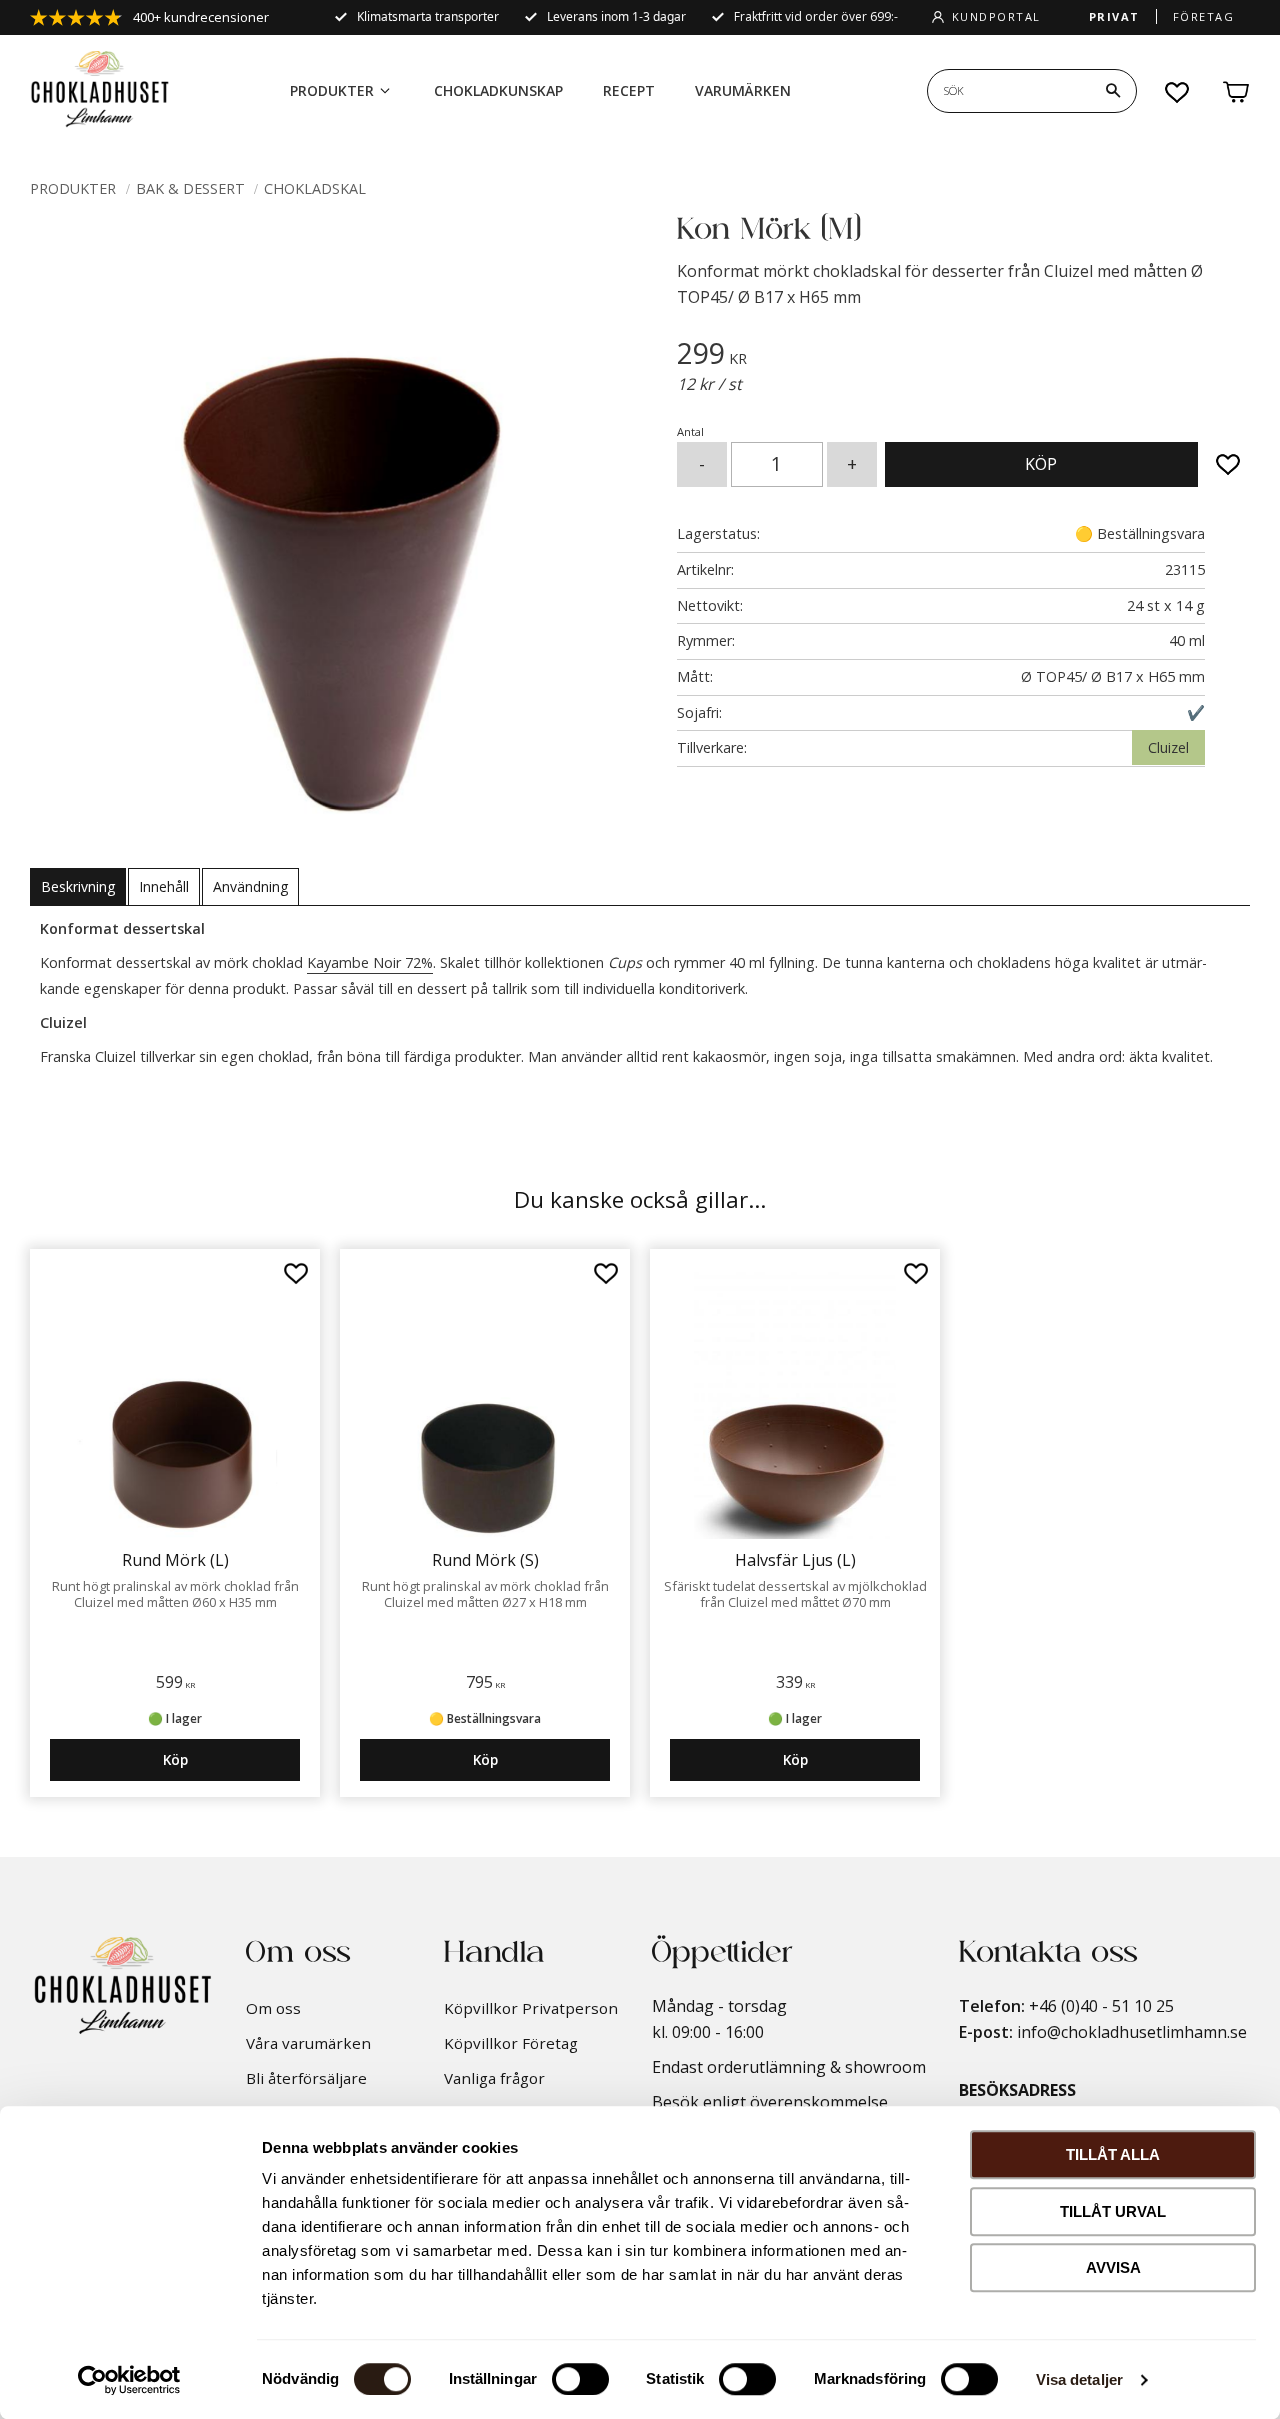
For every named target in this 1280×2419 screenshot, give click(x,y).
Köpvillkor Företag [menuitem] (511, 2043)
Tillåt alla (1113, 2154)
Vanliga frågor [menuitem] (494, 2078)
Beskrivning (78, 886)
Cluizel (1168, 747)
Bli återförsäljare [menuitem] (306, 2078)
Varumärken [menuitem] (743, 90)
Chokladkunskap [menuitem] (498, 90)
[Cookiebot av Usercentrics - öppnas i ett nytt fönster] (129, 2380)
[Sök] (1113, 91)
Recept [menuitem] (629, 90)
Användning (250, 886)
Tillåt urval (1113, 2211)
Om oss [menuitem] (273, 2008)
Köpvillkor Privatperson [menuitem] (531, 2008)
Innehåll (164, 886)
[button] (1178, 92)
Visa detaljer (1079, 2379)
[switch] (580, 2379)
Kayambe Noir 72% (370, 962)
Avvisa (1113, 2267)
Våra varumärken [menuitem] (308, 2043)
